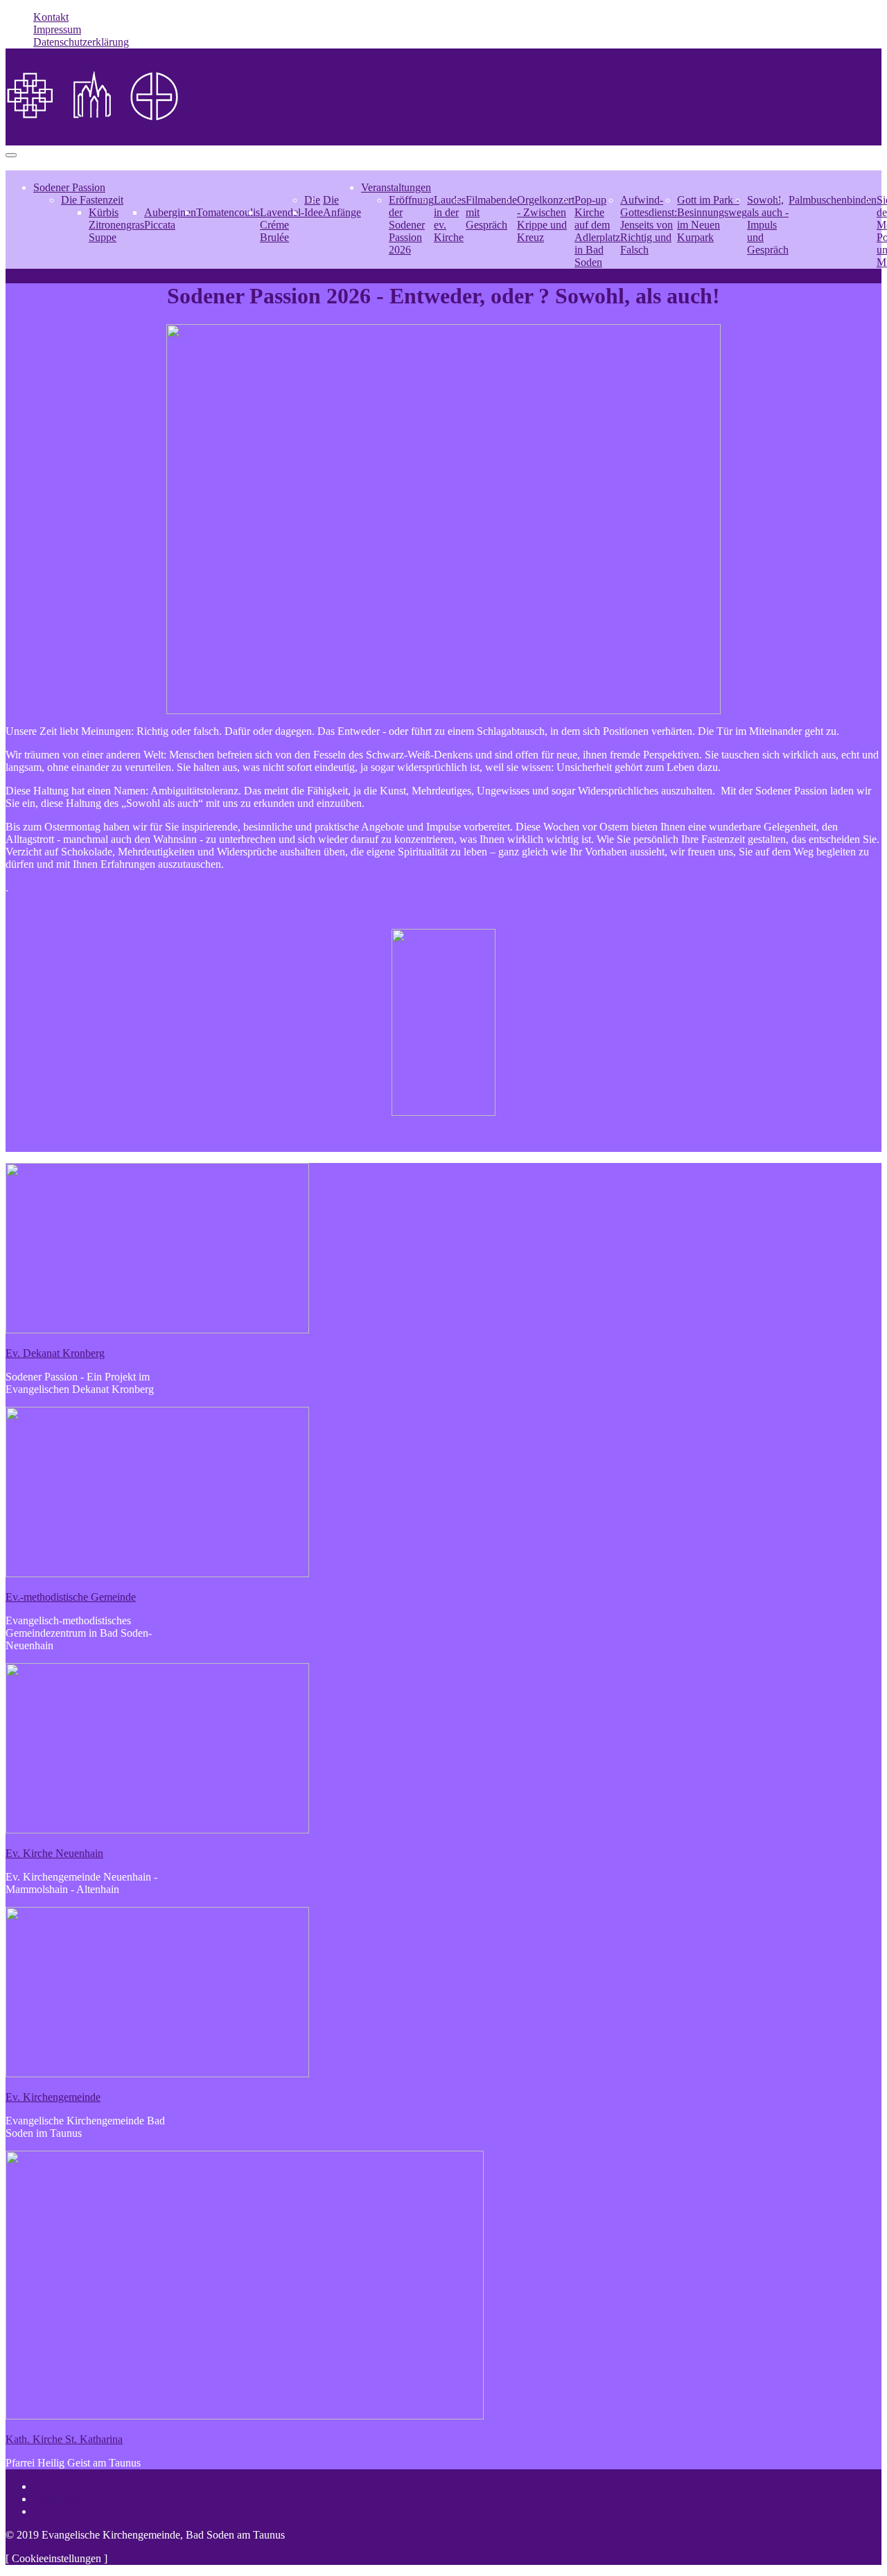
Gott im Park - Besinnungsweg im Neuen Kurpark (712, 219)
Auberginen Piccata (170, 219)
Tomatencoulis (228, 212)
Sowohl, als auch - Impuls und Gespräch (768, 225)
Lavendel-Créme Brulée (282, 225)
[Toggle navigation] (11, 155)
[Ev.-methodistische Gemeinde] (157, 1573)
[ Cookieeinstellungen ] (56, 2558)
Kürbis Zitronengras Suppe (116, 225)
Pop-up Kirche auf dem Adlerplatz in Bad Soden (597, 231)
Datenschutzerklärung (81, 42)
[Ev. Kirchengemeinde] (157, 2073)
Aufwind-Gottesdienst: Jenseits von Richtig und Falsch (649, 225)
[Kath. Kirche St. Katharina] (245, 2416)
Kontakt (51, 17)
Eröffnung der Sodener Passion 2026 (411, 225)
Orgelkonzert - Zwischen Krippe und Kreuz (546, 219)
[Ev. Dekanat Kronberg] (157, 1330)
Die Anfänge (342, 206)
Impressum (57, 29)
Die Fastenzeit (92, 200)
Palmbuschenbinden (833, 200)
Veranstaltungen (396, 187)
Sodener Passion (69, 187)
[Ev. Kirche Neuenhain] (157, 1830)
